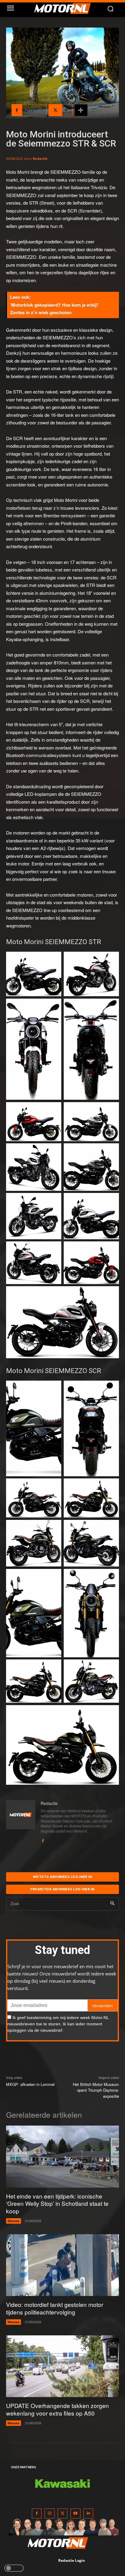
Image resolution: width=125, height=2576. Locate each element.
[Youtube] (75, 2513)
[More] (81, 110)
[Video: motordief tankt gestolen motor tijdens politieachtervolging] (62, 2265)
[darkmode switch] (14, 2568)
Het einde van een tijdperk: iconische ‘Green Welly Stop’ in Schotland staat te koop (57, 2203)
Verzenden (103, 2006)
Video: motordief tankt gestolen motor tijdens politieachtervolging (55, 2308)
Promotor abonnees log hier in (62, 1889)
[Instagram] (50, 2513)
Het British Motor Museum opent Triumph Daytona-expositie (96, 2090)
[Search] (112, 1904)
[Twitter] (63, 2513)
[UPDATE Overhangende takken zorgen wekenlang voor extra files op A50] (62, 2366)
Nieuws (14, 2221)
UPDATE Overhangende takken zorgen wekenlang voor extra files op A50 (57, 2409)
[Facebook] (43, 1839)
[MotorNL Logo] (65, 8)
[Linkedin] (88, 2513)
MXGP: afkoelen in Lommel (30, 2084)
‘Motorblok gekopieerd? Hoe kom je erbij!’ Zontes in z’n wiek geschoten (54, 309)
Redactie (40, 158)
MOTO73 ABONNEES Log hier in (63, 1877)
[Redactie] (21, 1822)
